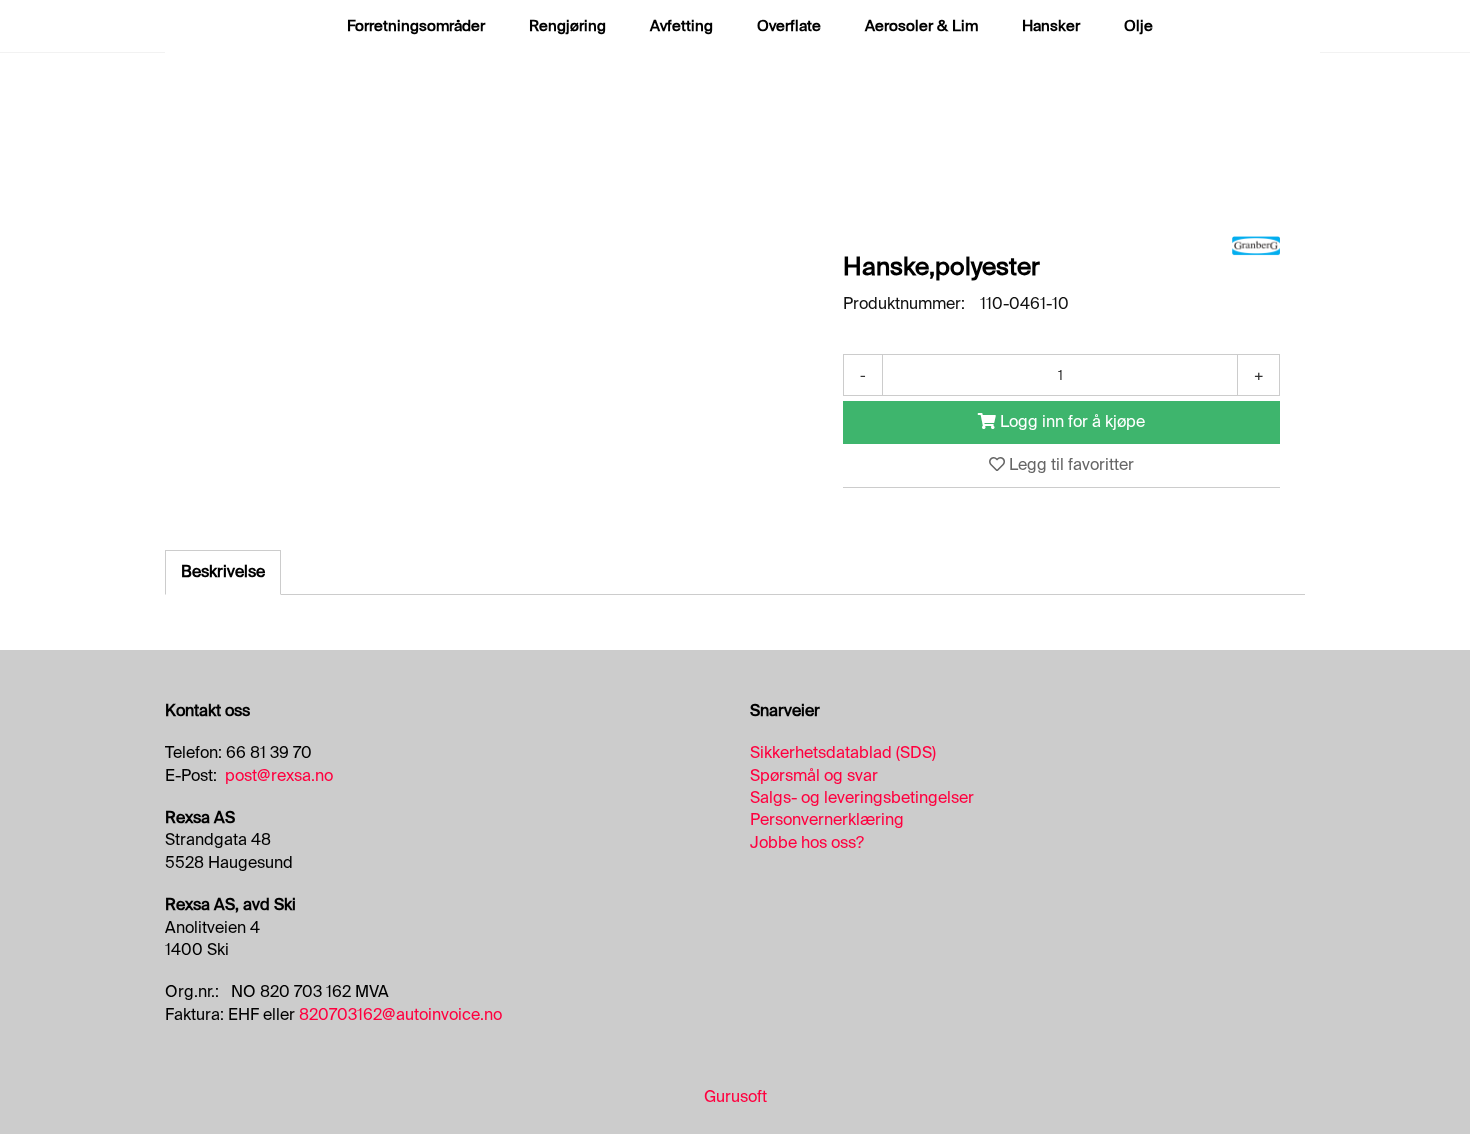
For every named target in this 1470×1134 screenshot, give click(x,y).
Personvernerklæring (827, 819)
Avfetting (681, 26)
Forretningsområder (416, 26)
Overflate (789, 26)
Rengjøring (567, 26)
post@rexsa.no (279, 775)
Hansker (1051, 26)
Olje (1138, 26)
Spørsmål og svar (814, 775)
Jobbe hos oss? (807, 842)
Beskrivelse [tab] (223, 571)
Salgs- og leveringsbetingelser (862, 797)
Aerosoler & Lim (921, 26)
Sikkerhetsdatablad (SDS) (843, 752)
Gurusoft (735, 1096)
